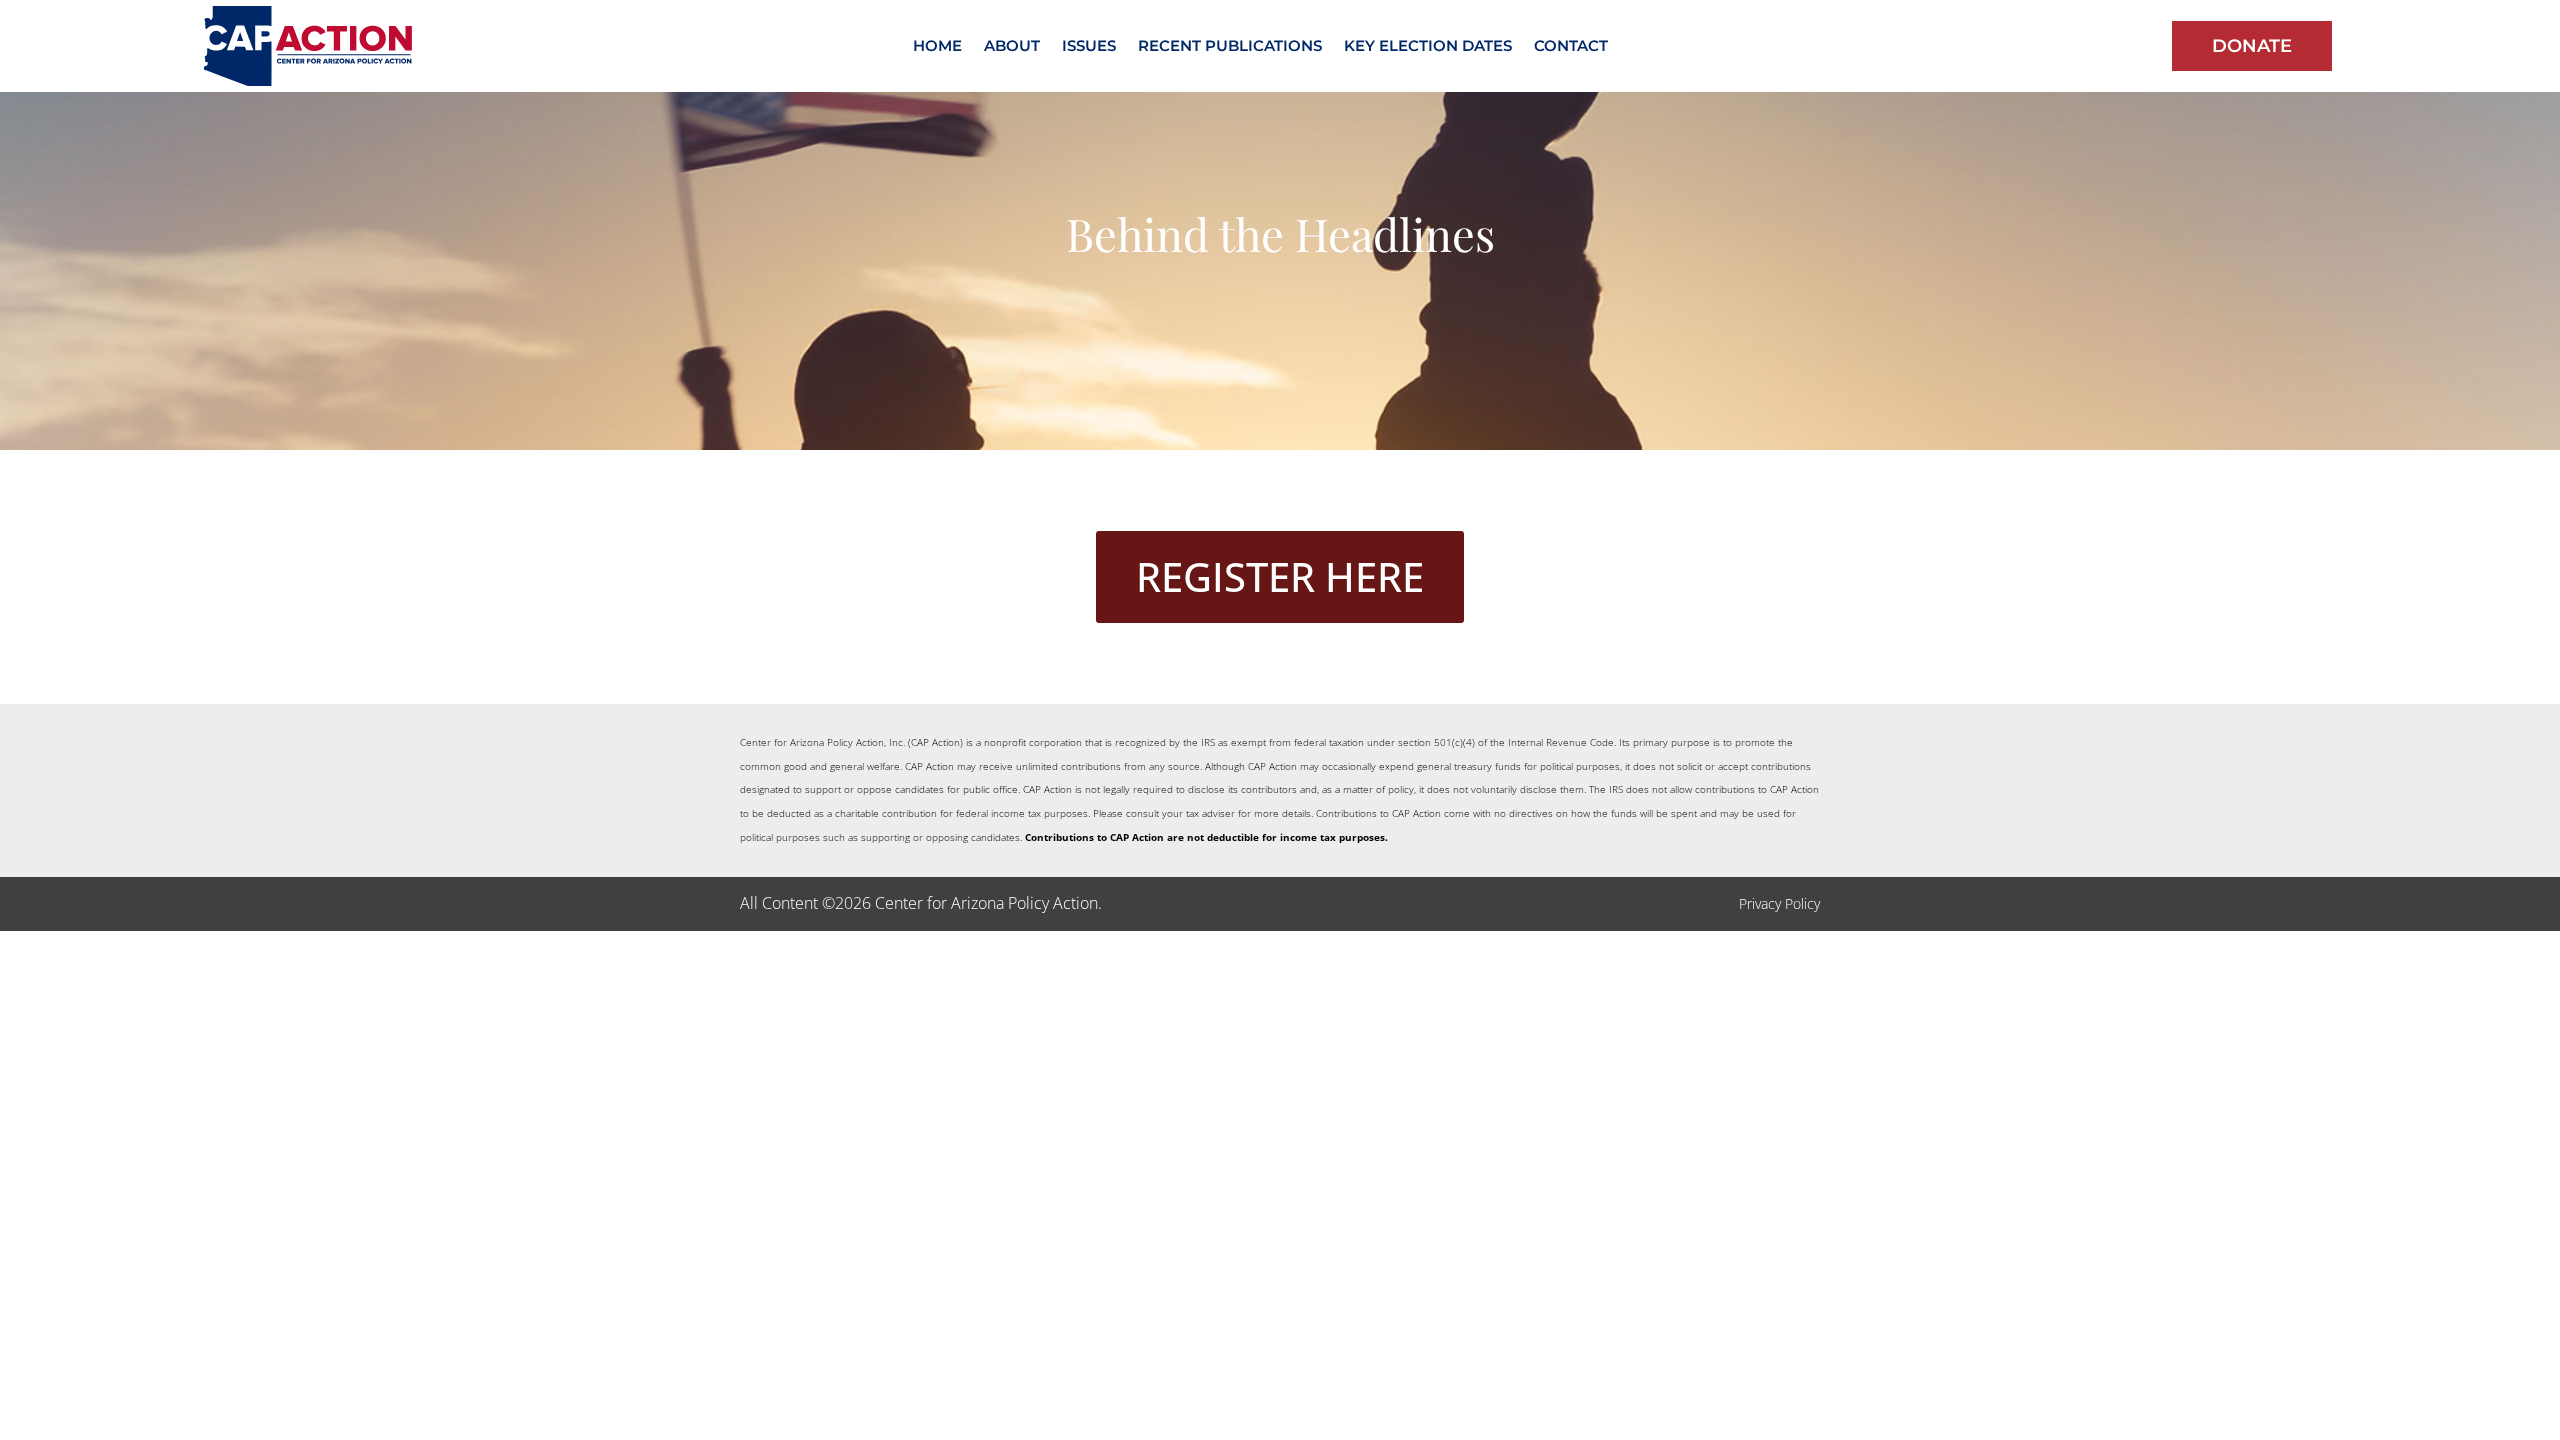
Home (937, 47)
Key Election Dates (1428, 47)
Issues (1089, 47)
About (1012, 47)
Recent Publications (1230, 47)
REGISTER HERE (1280, 576)
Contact (1571, 47)
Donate (2252, 46)
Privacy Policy (1779, 903)
